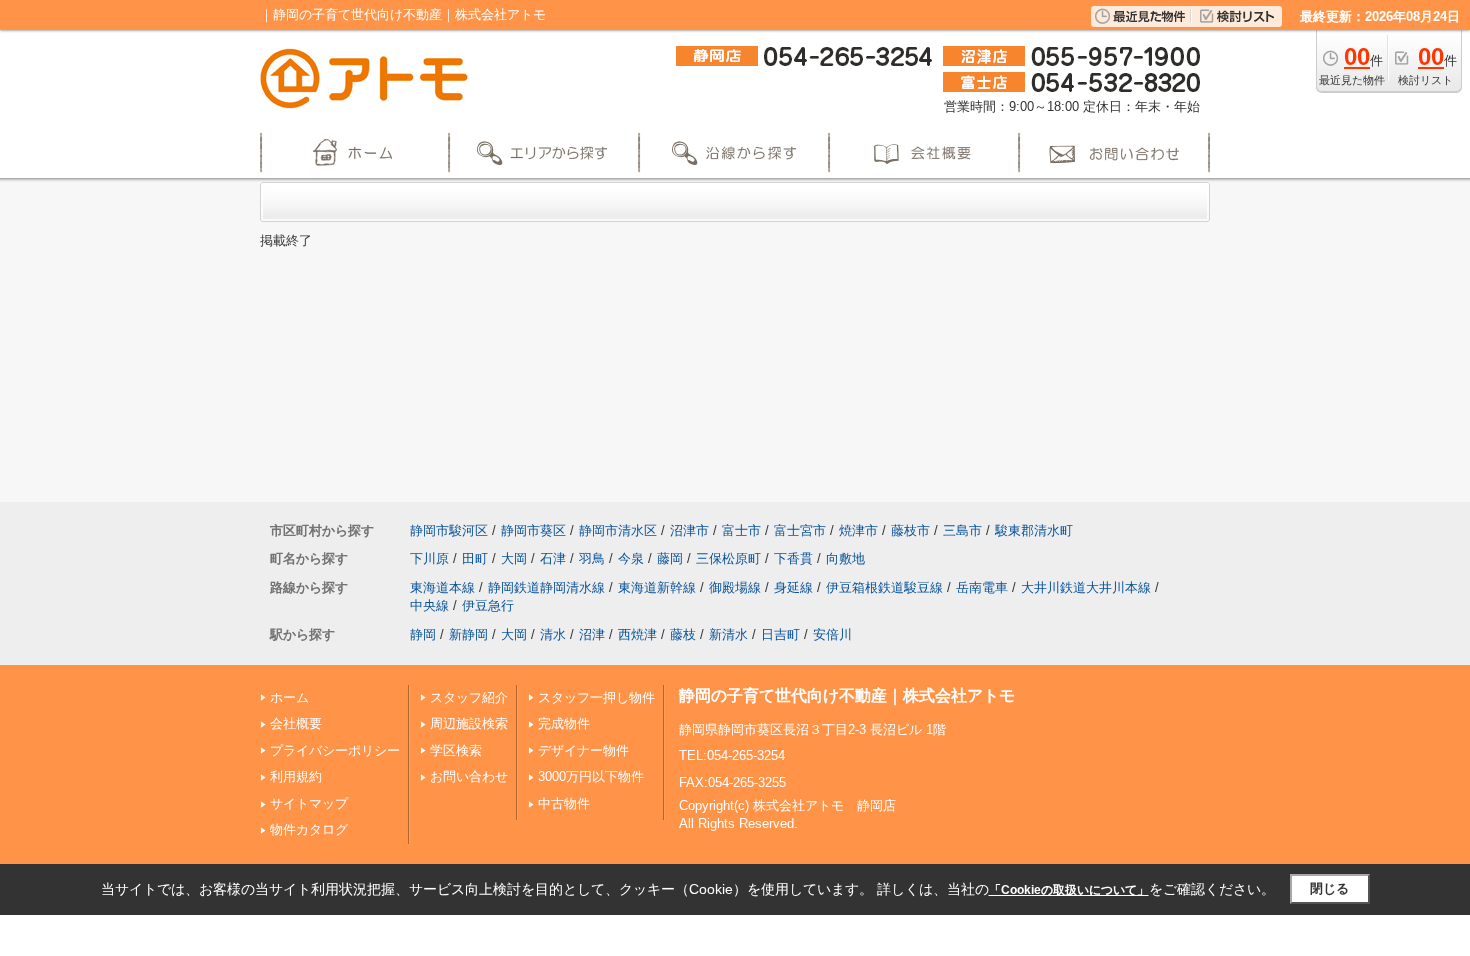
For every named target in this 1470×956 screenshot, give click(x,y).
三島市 (962, 530)
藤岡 (670, 558)
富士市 (741, 530)
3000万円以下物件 (591, 776)
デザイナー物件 (583, 750)
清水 (553, 634)
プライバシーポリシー (335, 750)
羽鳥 (592, 558)
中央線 (429, 605)
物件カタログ (309, 829)
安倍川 (832, 634)
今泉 (631, 558)
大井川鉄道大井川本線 (1086, 587)
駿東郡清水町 (1034, 530)
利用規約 (296, 776)
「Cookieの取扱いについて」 (1069, 890)
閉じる (1329, 888)
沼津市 (689, 530)
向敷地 (845, 558)
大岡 (514, 558)
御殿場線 (735, 587)
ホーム (289, 697)
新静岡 (468, 634)
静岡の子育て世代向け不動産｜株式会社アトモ (847, 695)
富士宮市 (800, 530)
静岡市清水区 (618, 530)
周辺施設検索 (469, 723)
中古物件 (564, 803)
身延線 (793, 587)
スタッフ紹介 (469, 697)
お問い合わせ (469, 776)
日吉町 (780, 634)
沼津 (592, 634)
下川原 (429, 558)
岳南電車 (982, 587)
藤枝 (683, 634)
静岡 (423, 634)
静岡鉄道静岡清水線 (546, 587)
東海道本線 (442, 587)
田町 (475, 558)
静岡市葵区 (533, 530)
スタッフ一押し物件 (596, 697)
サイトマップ (309, 803)
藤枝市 (910, 530)
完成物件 (564, 723)
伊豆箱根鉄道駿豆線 (884, 587)
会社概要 (296, 723)
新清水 (728, 634)
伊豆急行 (488, 605)
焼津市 (858, 530)
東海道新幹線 (657, 587)
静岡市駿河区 (449, 530)
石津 (553, 558)
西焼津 (637, 634)
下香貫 (793, 558)
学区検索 (456, 750)
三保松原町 (728, 558)
